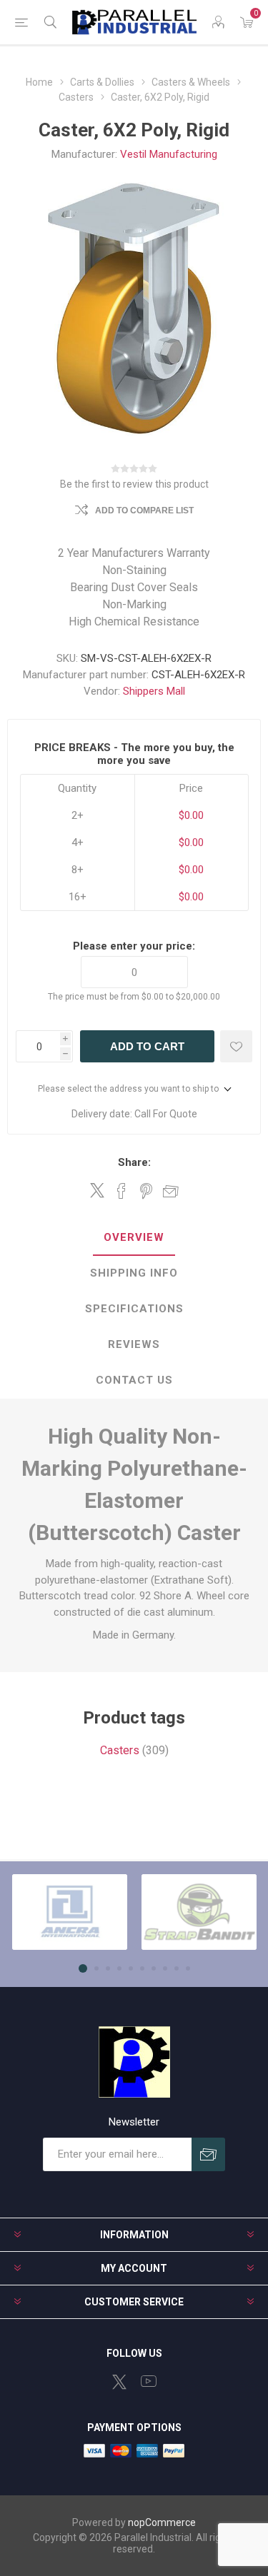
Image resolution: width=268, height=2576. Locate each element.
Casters (120, 1750)
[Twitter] (119, 2382)
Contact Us (134, 1380)
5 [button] (131, 1968)
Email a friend (171, 1191)
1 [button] (83, 1968)
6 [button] (142, 1968)
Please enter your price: (134, 946)
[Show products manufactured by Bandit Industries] (199, 1912)
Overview (134, 1237)
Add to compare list (144, 510)
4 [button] (119, 1968)
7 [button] (154, 1968)
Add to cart (147, 1046)
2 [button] (96, 1968)
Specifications (134, 1309)
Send (208, 2154)
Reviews (134, 1344)
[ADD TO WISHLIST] (236, 1046)
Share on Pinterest (146, 1191)
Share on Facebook (121, 1191)
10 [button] (188, 1968)
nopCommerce (162, 2522)
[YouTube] (149, 2381)
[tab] (134, 1238)
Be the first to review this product (134, 484)
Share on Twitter (97, 1190)
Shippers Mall (154, 691)
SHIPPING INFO (134, 1273)
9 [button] (177, 1968)
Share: (134, 1162)
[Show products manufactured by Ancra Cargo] (70, 1912)
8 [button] (165, 1968)
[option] (70, 1912)
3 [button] (108, 1968)
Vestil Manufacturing (169, 154)
